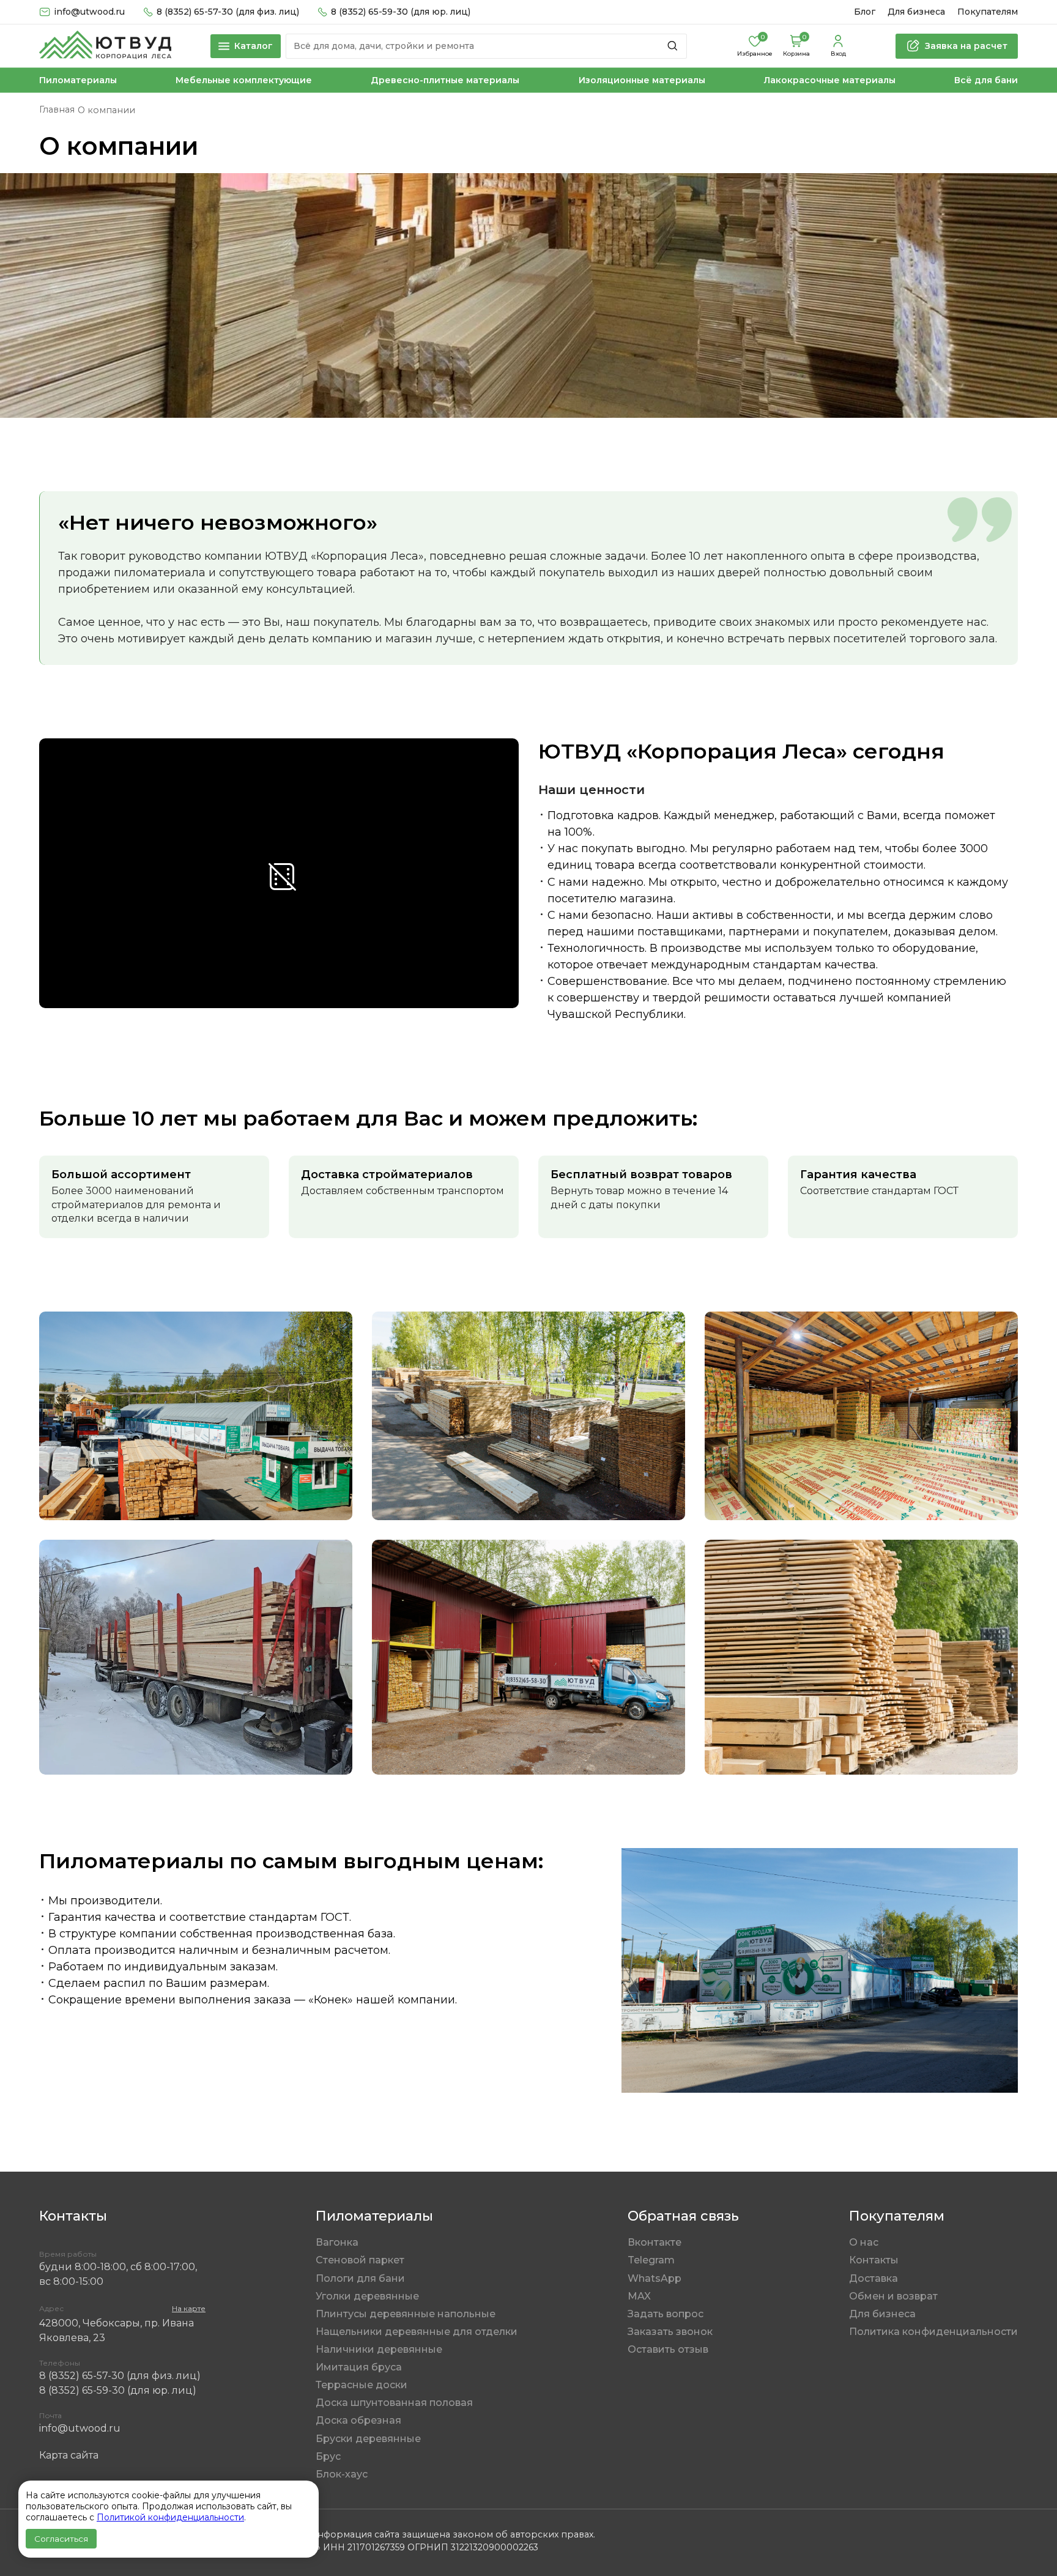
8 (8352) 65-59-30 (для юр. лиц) (401, 12)
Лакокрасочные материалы (830, 80)
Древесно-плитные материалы (445, 80)
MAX (639, 2296)
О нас (864, 2242)
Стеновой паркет (360, 2260)
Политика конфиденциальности (933, 2332)
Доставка (873, 2278)
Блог (865, 12)
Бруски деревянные (368, 2439)
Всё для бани (986, 80)
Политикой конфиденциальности (170, 2517)
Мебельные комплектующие (244, 80)
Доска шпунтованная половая (394, 2403)
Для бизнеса (916, 12)
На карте (189, 2308)
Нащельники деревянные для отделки (417, 2332)
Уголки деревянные (367, 2296)
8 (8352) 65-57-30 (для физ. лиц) (228, 12)
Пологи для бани (360, 2278)
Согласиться (61, 2539)
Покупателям (988, 12)
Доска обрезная (358, 2420)
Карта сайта (69, 2455)
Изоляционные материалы (642, 80)
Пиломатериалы (78, 80)
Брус (328, 2456)
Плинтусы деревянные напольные (406, 2314)
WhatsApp (655, 2278)
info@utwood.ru (80, 2428)
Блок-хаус (342, 2474)
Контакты (874, 2260)
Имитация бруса (359, 2367)
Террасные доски (362, 2385)
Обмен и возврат (893, 2296)
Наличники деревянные (379, 2349)
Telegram (651, 2260)
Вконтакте (655, 2242)
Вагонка (337, 2242)
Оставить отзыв (668, 2349)
